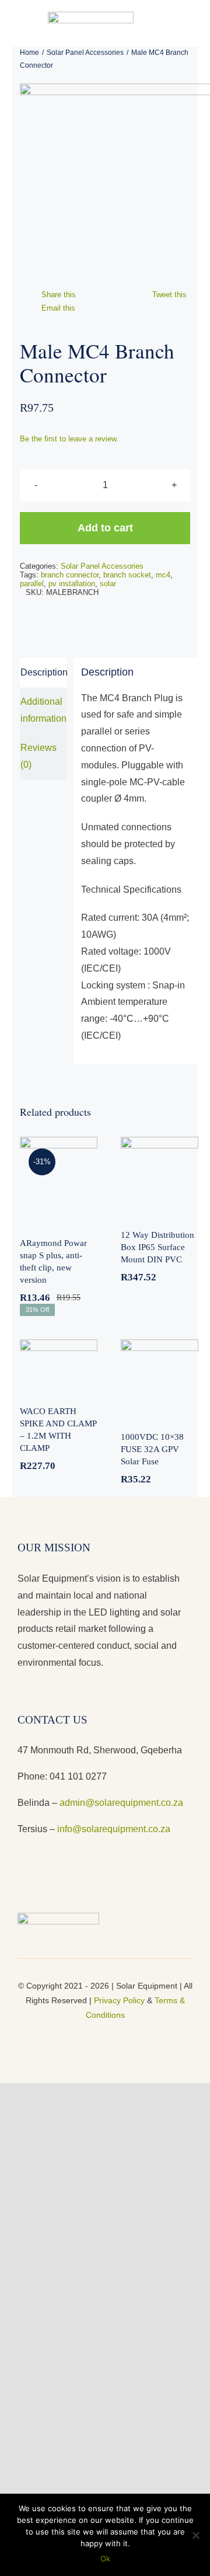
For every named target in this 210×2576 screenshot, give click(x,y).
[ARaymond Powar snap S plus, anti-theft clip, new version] (59, 1180)
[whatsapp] (124, 2035)
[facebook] (86, 2035)
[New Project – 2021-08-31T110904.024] (109, 182)
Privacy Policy (119, 2000)
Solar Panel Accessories (102, 566)
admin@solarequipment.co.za (121, 1803)
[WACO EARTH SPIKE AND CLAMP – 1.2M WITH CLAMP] (59, 1365)
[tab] (43, 673)
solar (108, 584)
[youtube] (105, 2035)
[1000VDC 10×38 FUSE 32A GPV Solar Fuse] (160, 1378)
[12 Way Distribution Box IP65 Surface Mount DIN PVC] (160, 1176)
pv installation (72, 584)
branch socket (127, 575)
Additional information (43, 710)
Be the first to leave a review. (69, 439)
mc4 (163, 575)
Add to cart (105, 528)
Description (43, 672)
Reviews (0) (38, 756)
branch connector (70, 575)
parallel (32, 584)
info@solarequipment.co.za (113, 1829)
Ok (105, 2558)
